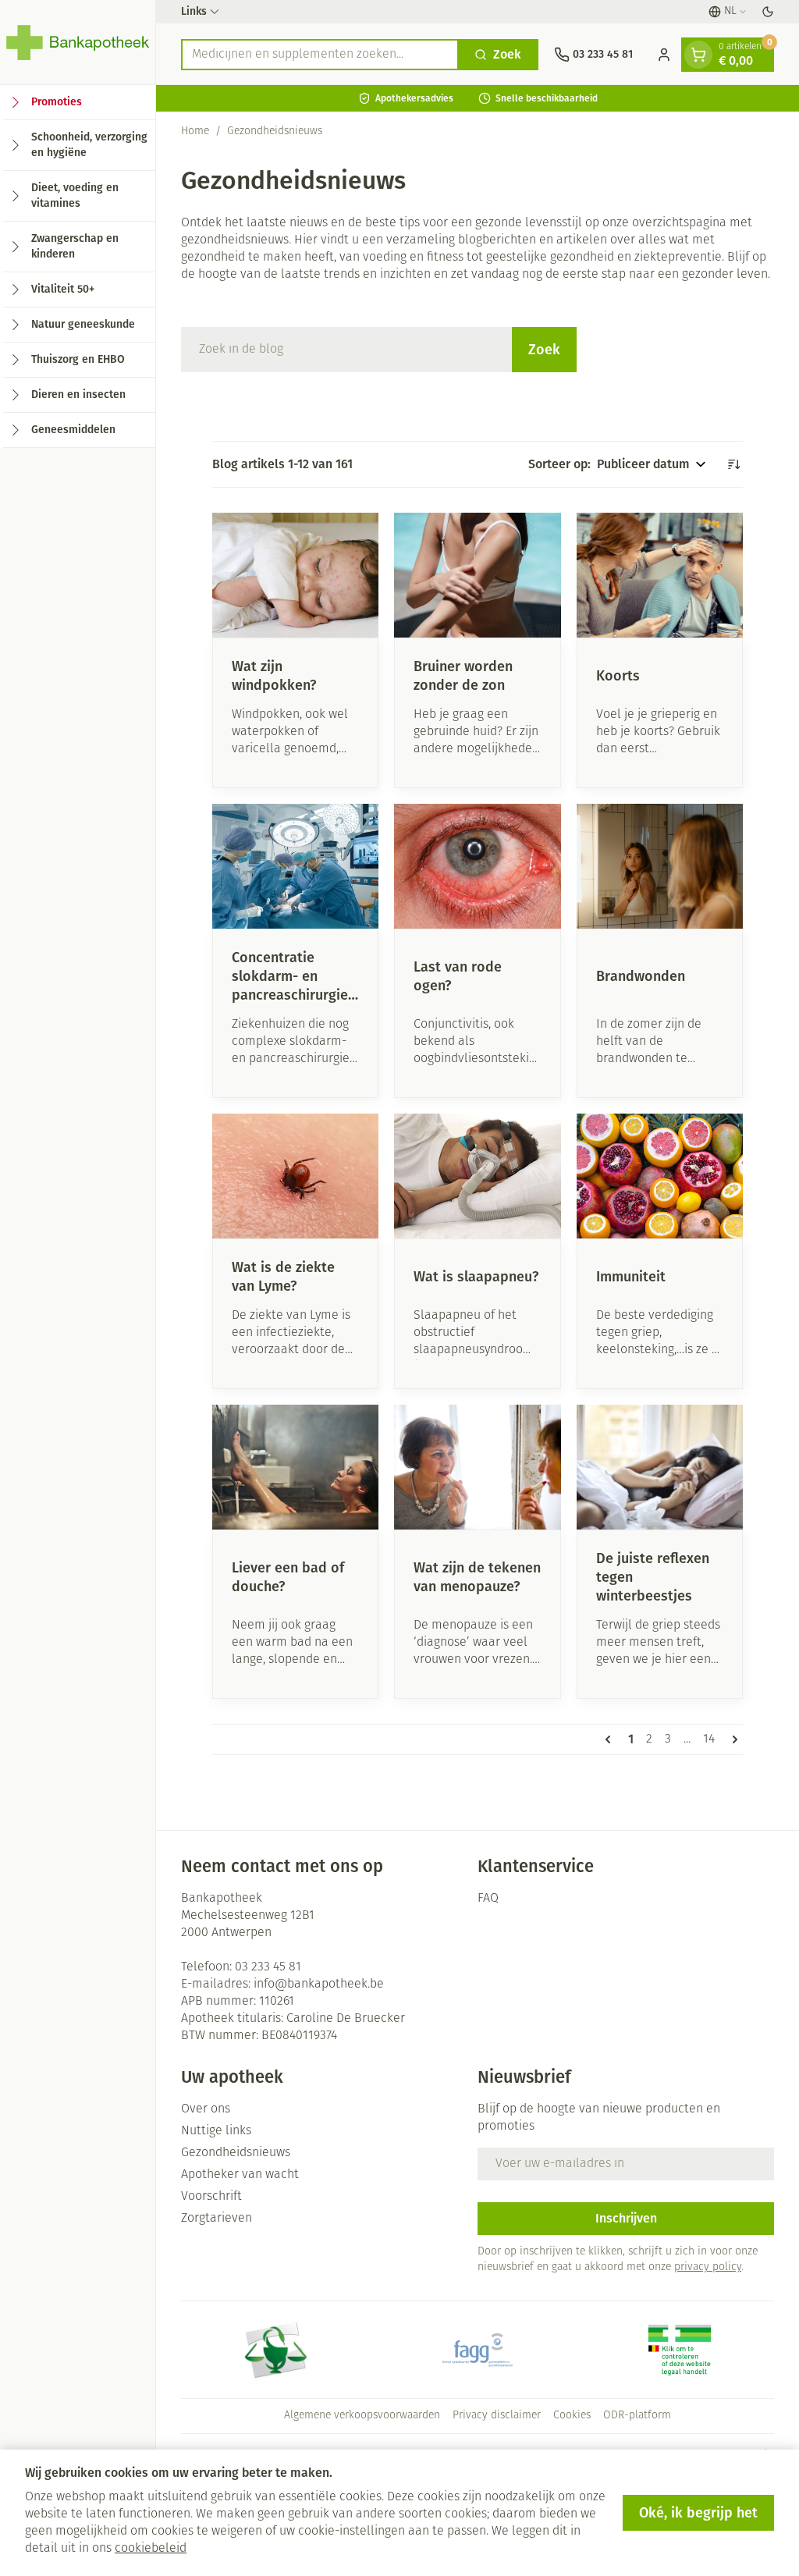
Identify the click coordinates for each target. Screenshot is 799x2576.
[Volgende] (732, 1739)
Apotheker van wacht (240, 2175)
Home (195, 131)
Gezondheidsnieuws (236, 2153)
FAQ (488, 1899)
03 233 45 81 (268, 1967)
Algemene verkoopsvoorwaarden (362, 2416)
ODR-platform (637, 2416)
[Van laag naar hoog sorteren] (733, 464)
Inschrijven (626, 2218)
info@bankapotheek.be (319, 1984)
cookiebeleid (151, 2549)
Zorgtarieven (217, 2219)
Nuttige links (216, 2131)
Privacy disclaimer (497, 2416)
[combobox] (320, 55)
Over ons (206, 2109)
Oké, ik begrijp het (698, 2513)
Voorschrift (211, 2197)
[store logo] (78, 42)
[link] (611, 1739)
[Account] (664, 55)
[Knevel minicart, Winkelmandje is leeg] (698, 55)
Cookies (572, 2416)
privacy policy (708, 2267)
